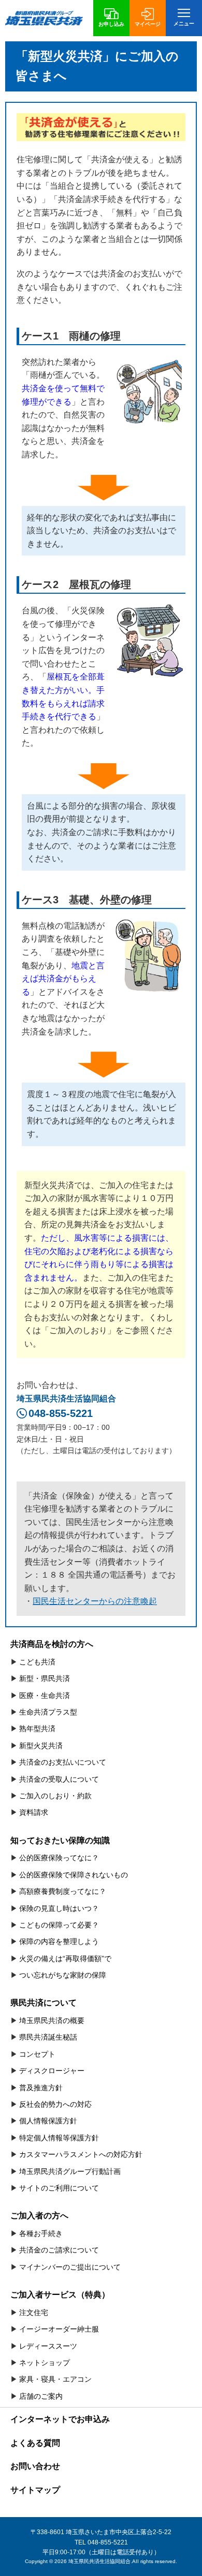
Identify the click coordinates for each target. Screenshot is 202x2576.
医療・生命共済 (45, 1695)
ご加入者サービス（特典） (60, 2295)
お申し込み (111, 24)
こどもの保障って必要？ (59, 1925)
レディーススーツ (48, 2346)
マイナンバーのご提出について (70, 2267)
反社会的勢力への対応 (55, 2104)
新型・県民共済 (45, 1678)
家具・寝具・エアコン (55, 2379)
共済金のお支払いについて (63, 1762)
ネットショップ (45, 2363)
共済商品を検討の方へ (52, 1644)
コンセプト (37, 2054)
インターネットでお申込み (60, 2419)
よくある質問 (35, 2443)
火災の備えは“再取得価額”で (65, 1958)
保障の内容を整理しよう (59, 1941)
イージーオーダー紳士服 (59, 2329)
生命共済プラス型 (48, 1712)
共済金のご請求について (59, 2250)
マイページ (148, 24)
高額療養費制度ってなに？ (63, 1891)
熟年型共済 (37, 1729)
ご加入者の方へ (39, 2216)
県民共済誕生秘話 (48, 2037)
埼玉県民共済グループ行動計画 (70, 2171)
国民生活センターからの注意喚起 (95, 1601)
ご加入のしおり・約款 (55, 1796)
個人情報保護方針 (48, 2121)
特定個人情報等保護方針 (59, 2138)
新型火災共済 (41, 1746)
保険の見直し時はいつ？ (59, 1908)
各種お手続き (41, 2233)
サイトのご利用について (59, 2188)
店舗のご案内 (41, 2396)
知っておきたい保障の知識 (60, 1840)
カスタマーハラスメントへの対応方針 (81, 2154)
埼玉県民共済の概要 (52, 2020)
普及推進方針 (41, 2088)
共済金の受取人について (59, 1779)
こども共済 (37, 1662)
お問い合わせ (35, 2466)
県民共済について (44, 2003)
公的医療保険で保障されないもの (74, 1875)
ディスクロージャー (52, 2071)
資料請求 (34, 1812)
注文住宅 (34, 2312)
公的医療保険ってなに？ (59, 1858)
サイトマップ (35, 2490)
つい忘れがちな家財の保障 (63, 1975)
